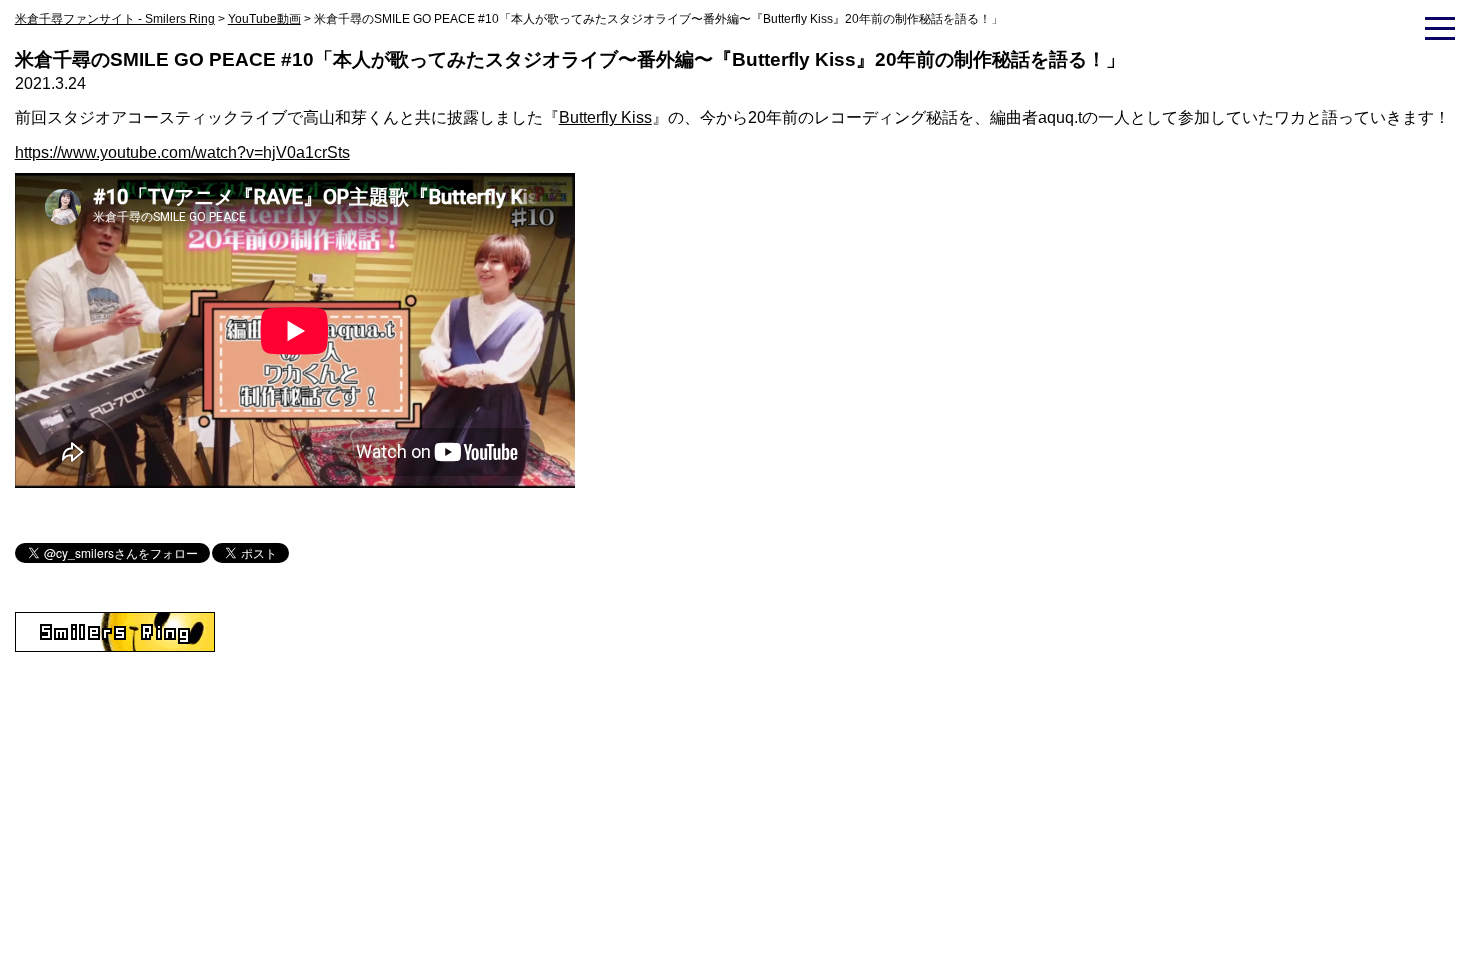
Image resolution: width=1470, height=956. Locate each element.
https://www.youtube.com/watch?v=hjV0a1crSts (182, 152)
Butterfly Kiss (605, 117)
